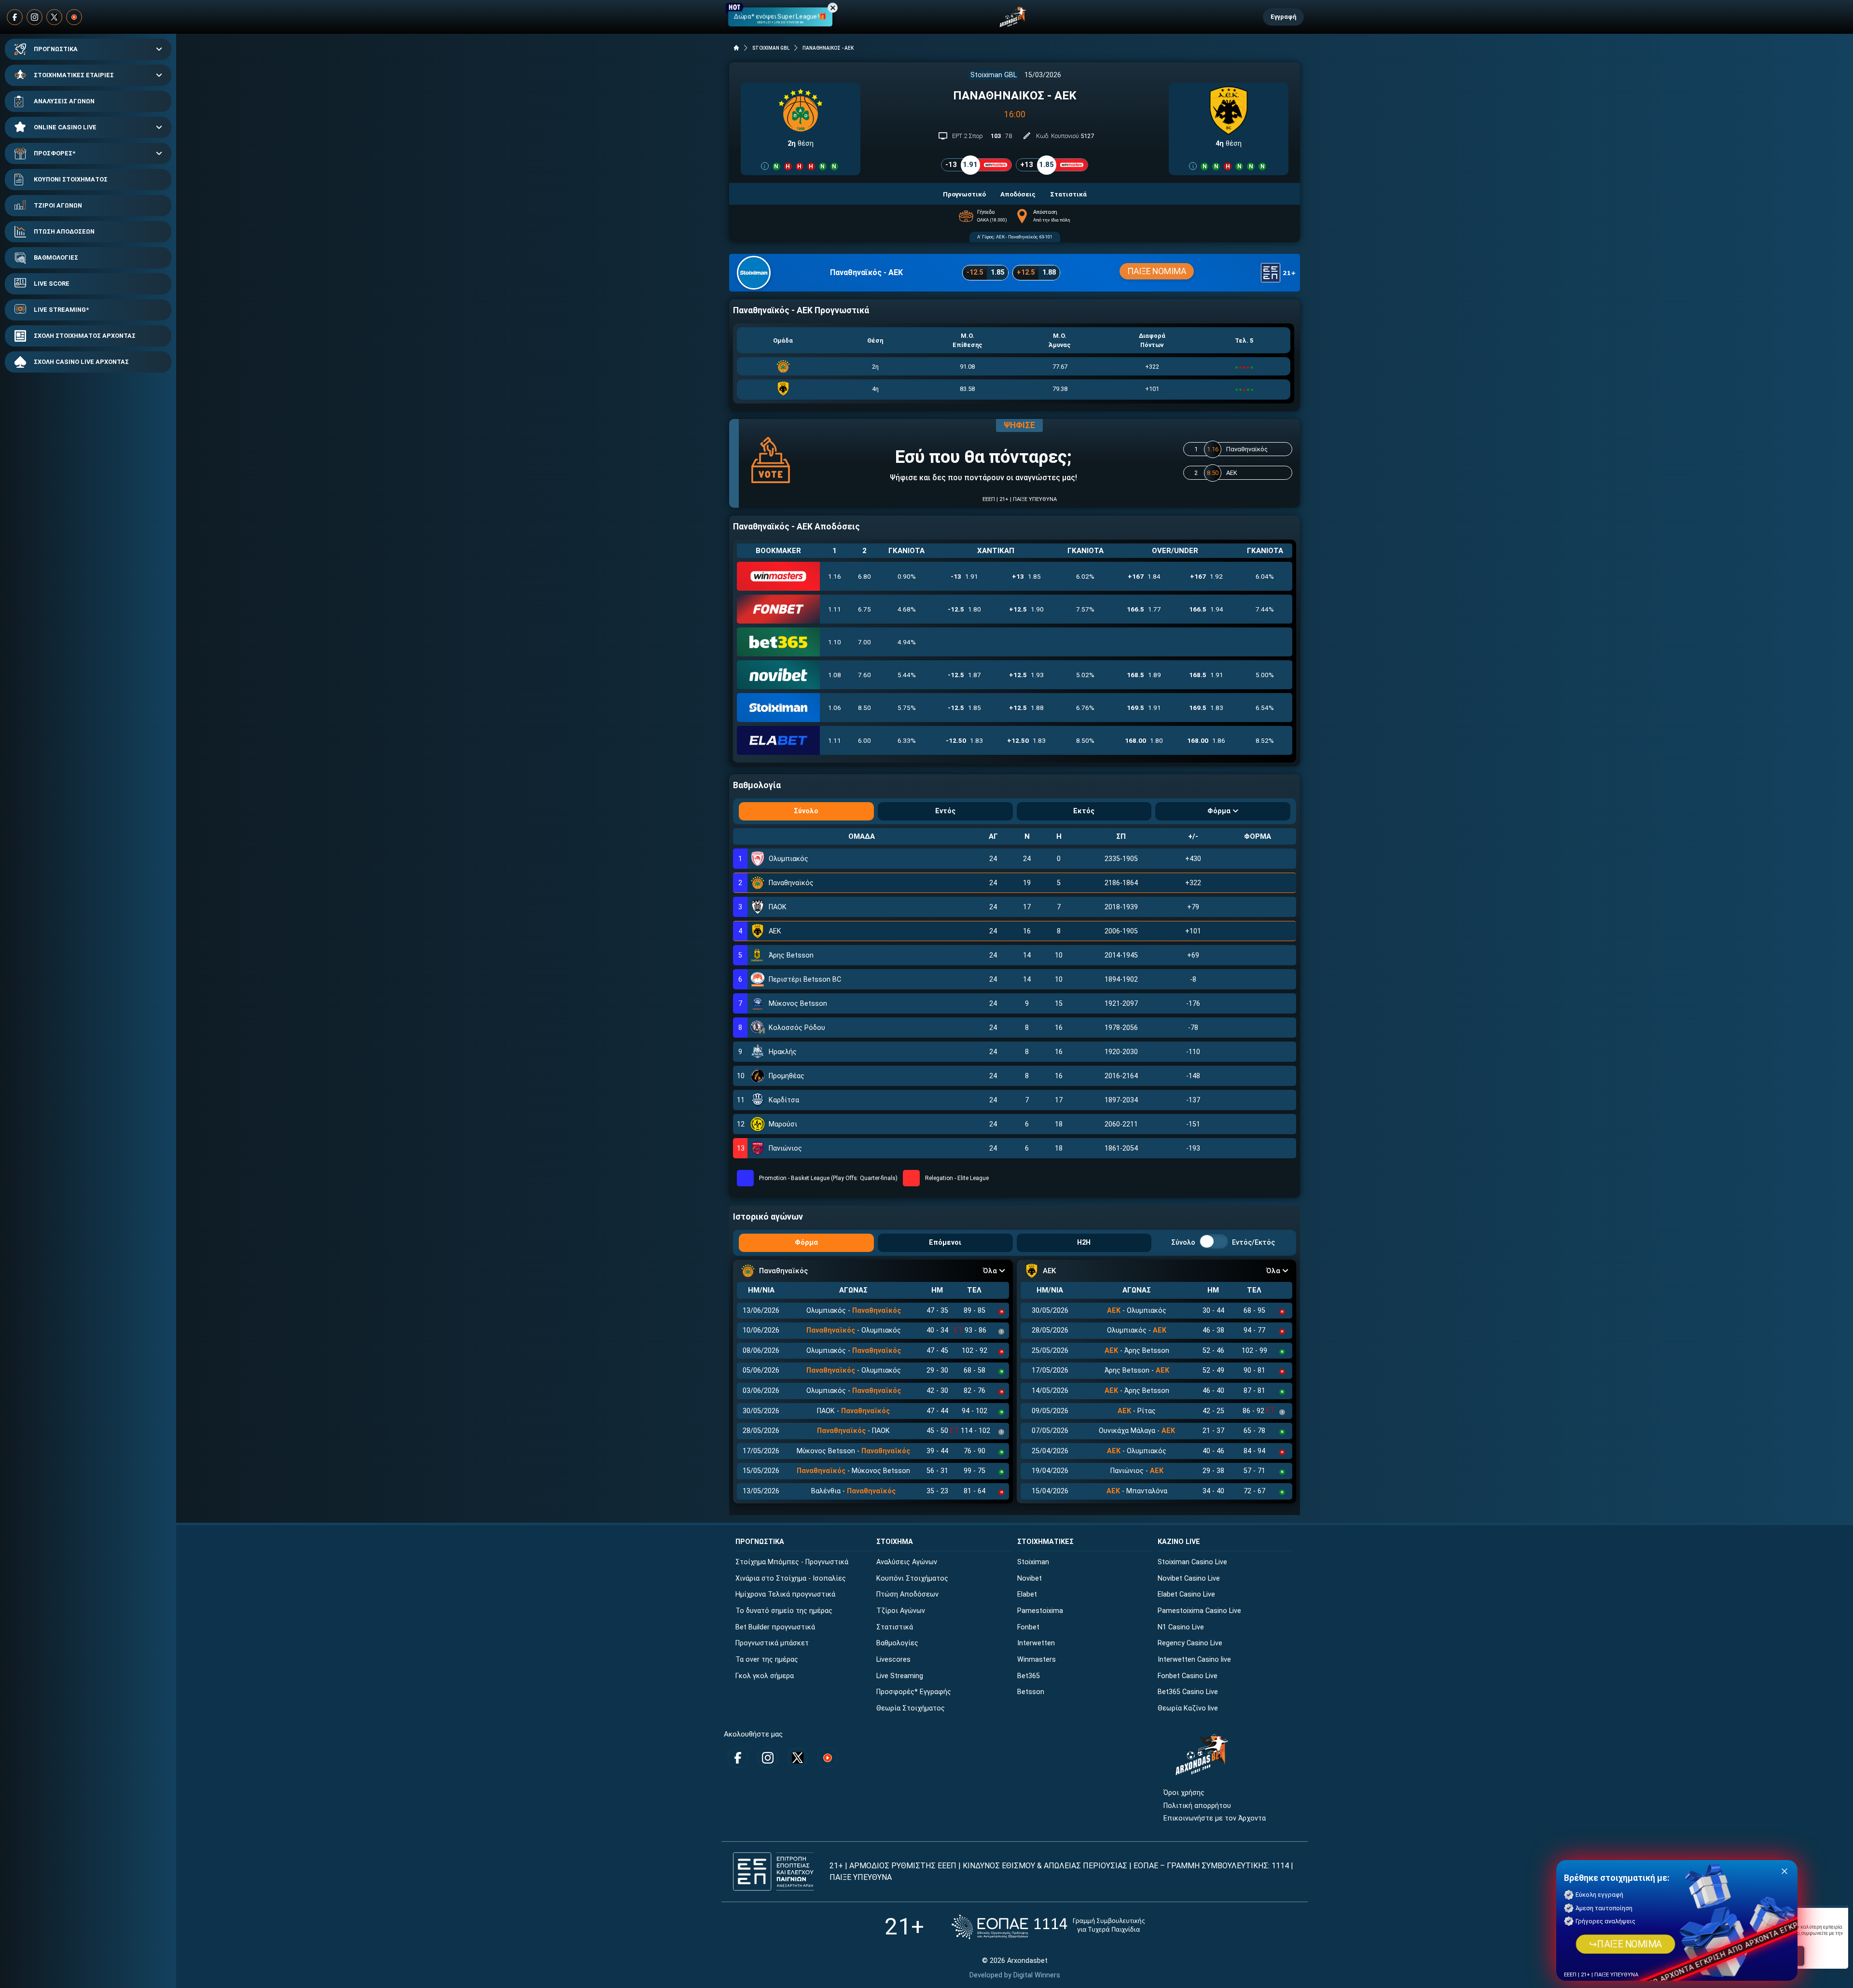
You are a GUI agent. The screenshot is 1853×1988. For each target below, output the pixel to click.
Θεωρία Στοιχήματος (911, 1708)
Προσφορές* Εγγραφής (914, 1692)
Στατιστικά (895, 1627)
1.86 (1206, 740)
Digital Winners (1037, 1975)
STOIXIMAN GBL (771, 48)
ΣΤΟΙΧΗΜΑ (895, 1542)
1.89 (1144, 675)
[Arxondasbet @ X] (54, 17)
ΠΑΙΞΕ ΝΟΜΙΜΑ (1157, 271)
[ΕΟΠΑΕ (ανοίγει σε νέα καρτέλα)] (1048, 1927)
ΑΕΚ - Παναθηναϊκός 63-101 (1024, 237)
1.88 (1026, 708)
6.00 (864, 740)
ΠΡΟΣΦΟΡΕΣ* (55, 153)
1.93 (1026, 675)
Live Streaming (900, 1676)
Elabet (1027, 1594)
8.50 (864, 708)
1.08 (835, 675)
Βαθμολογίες (897, 1643)
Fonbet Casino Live (1188, 1676)
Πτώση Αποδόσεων (907, 1594)
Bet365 (1029, 1676)
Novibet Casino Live (1189, 1578)
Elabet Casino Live (1186, 1594)
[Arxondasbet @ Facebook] (15, 17)
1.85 (1026, 576)
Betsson (1031, 1692)
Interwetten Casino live (1194, 1660)
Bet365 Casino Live (1188, 1692)
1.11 (835, 609)
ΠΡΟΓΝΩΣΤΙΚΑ (56, 49)
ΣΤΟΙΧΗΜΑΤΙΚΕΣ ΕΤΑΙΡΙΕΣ (74, 75)
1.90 (1026, 609)
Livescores (893, 1660)
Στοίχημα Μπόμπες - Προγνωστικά (792, 1562)
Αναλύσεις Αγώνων (907, 1562)
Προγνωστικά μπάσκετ (772, 1643)
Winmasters (1037, 1660)
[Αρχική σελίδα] (736, 48)
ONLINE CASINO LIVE (65, 127)
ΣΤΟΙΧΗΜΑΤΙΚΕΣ (1045, 1542)
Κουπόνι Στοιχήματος (912, 1578)
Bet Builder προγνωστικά (775, 1627)
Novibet (1030, 1578)
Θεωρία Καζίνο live (1188, 1708)
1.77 (1144, 609)
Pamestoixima (1040, 1611)
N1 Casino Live (1181, 1627)
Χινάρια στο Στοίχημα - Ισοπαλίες (791, 1578)
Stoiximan (1033, 1562)
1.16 (835, 576)
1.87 (964, 675)
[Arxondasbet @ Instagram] (35, 17)
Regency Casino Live (1190, 1643)
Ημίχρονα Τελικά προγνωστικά (785, 1594)
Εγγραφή (1283, 17)
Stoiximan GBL (994, 75)
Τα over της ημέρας (767, 1660)
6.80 (864, 576)
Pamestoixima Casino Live (1199, 1611)
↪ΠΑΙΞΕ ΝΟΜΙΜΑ (1625, 1944)
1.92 (1206, 576)
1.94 (1206, 609)
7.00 (864, 642)
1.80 (964, 609)
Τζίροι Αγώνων (901, 1611)
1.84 (1144, 576)
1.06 (835, 708)
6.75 (864, 609)
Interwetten (1036, 1643)
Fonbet (1028, 1627)
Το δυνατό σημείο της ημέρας (784, 1611)
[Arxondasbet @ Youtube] (74, 17)
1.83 (1206, 708)
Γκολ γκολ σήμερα (765, 1676)
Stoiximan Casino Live (1192, 1562)
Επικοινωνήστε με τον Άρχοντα (1215, 1818)
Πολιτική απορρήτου (1197, 1806)
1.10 (835, 642)
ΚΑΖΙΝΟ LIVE (1179, 1542)
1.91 (964, 576)
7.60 (864, 675)
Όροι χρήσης (1184, 1793)
